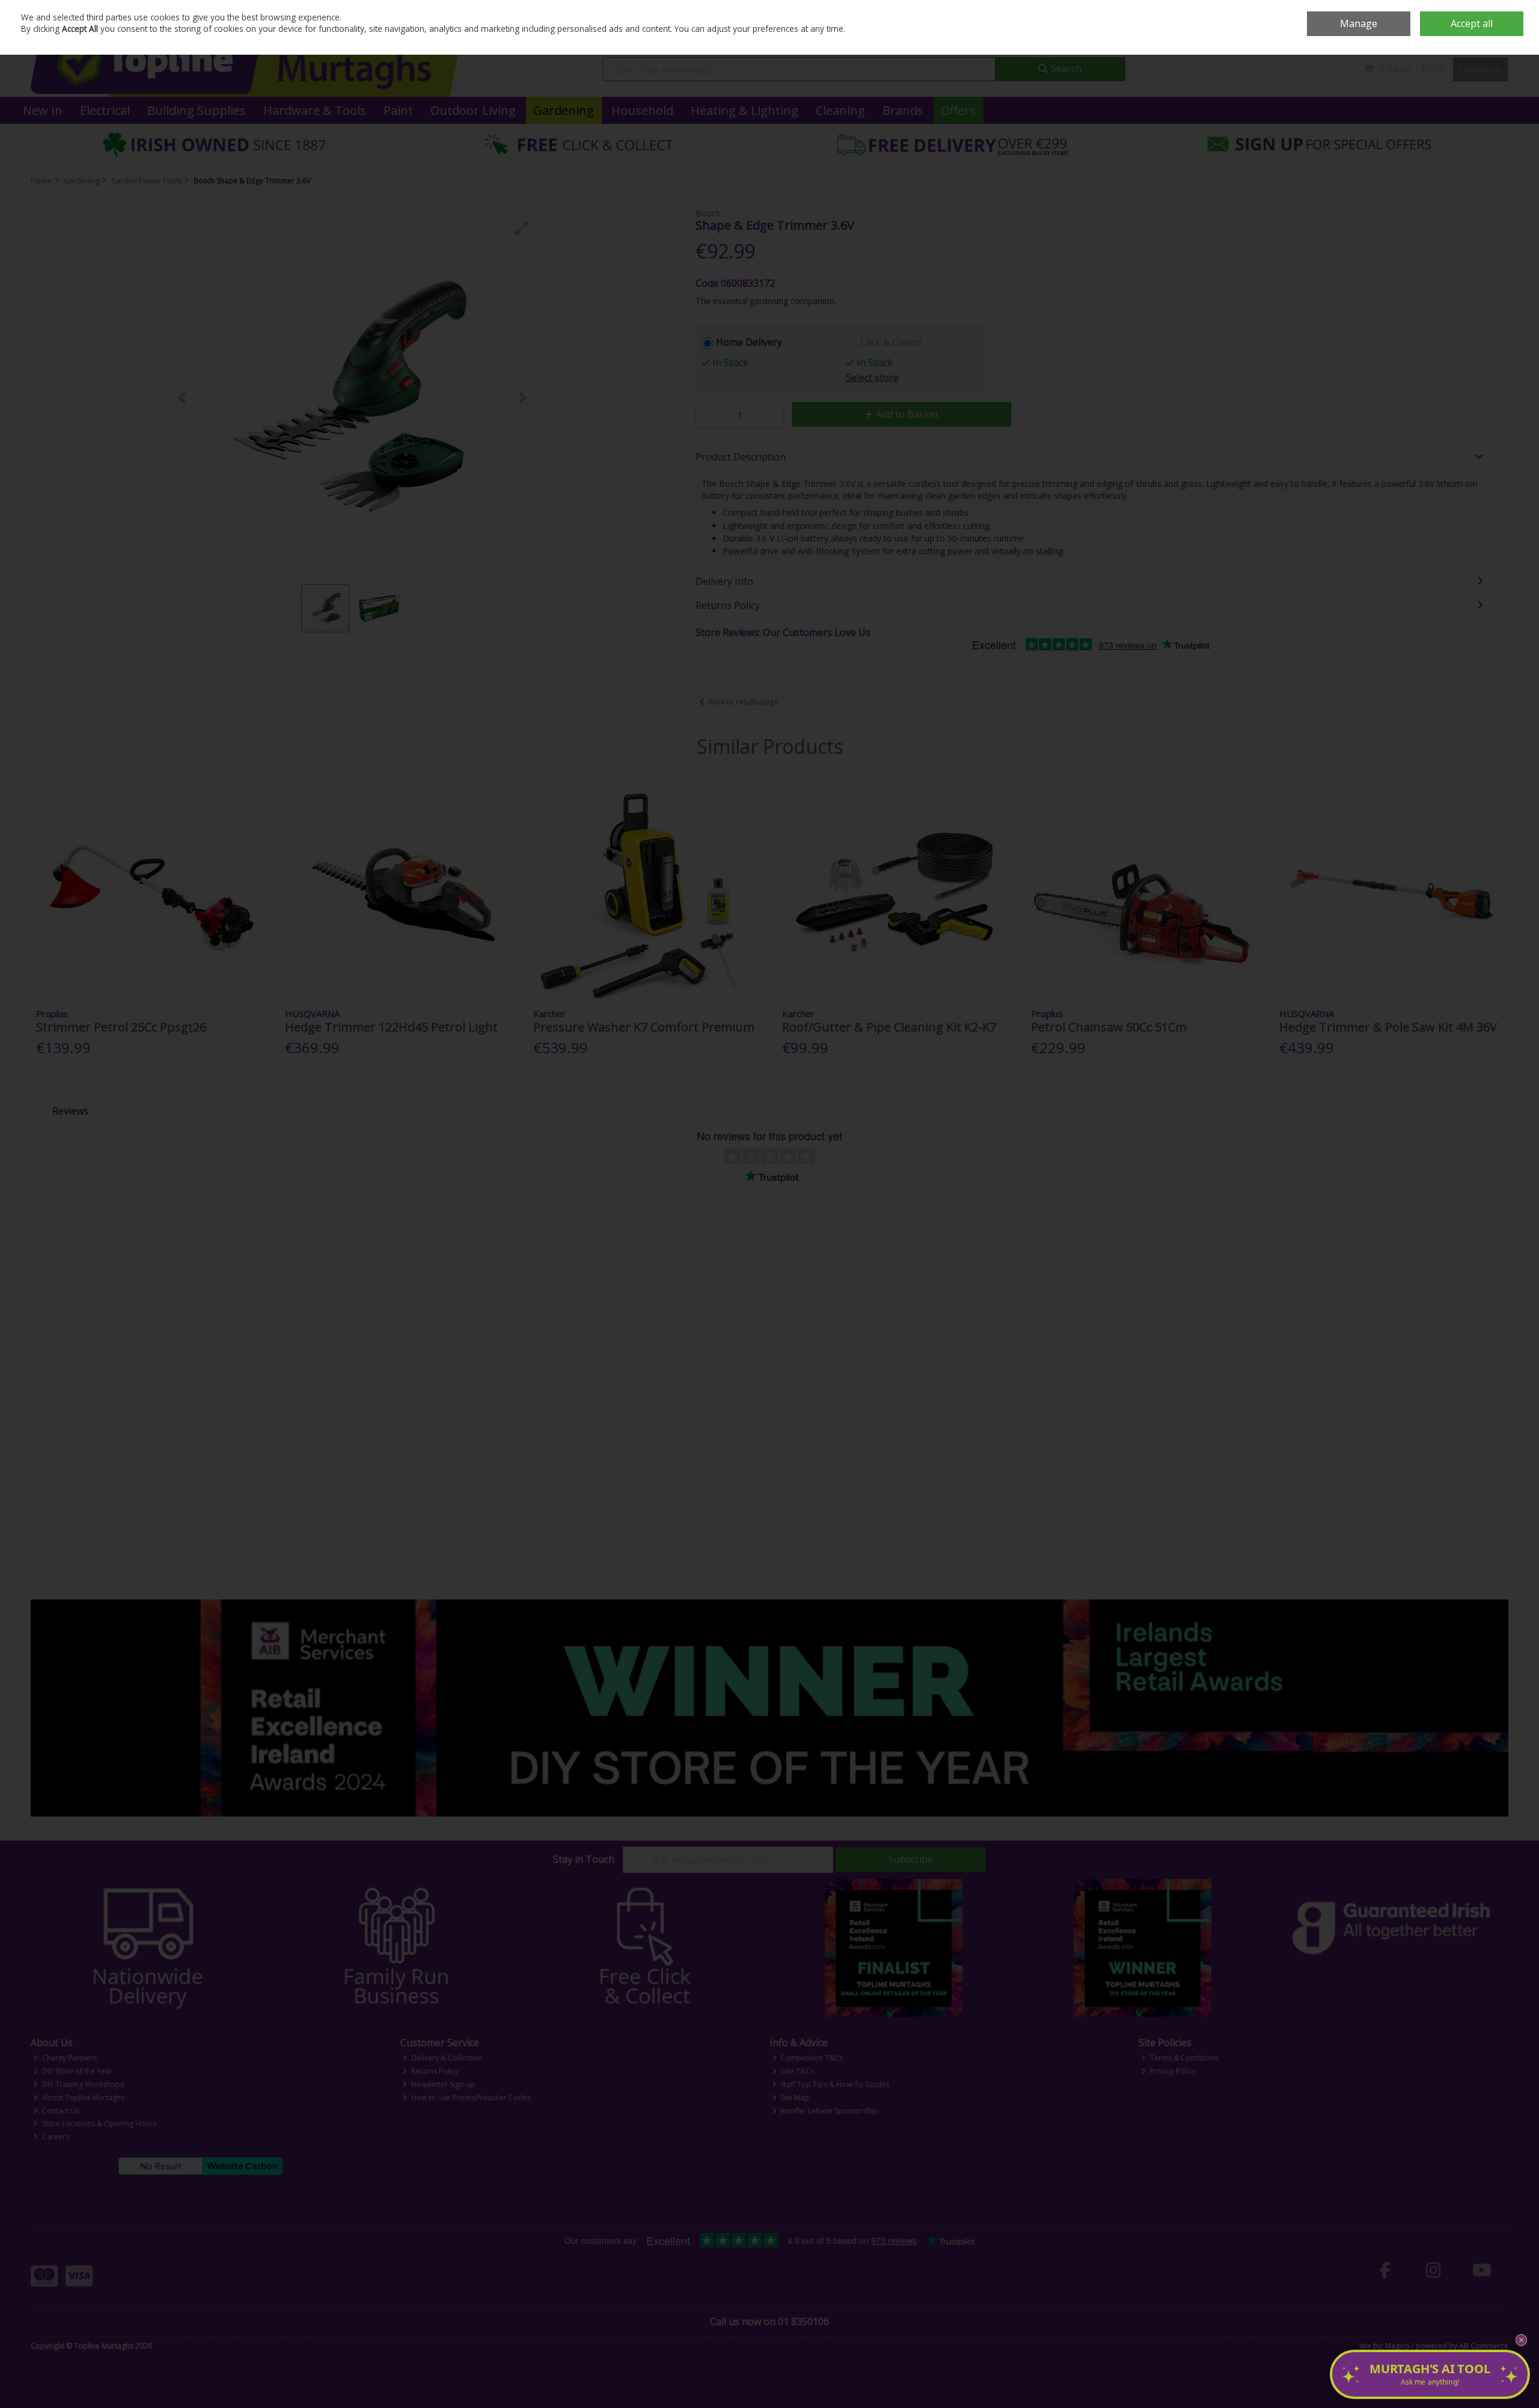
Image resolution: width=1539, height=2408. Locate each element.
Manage (1359, 23)
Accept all (1472, 23)
